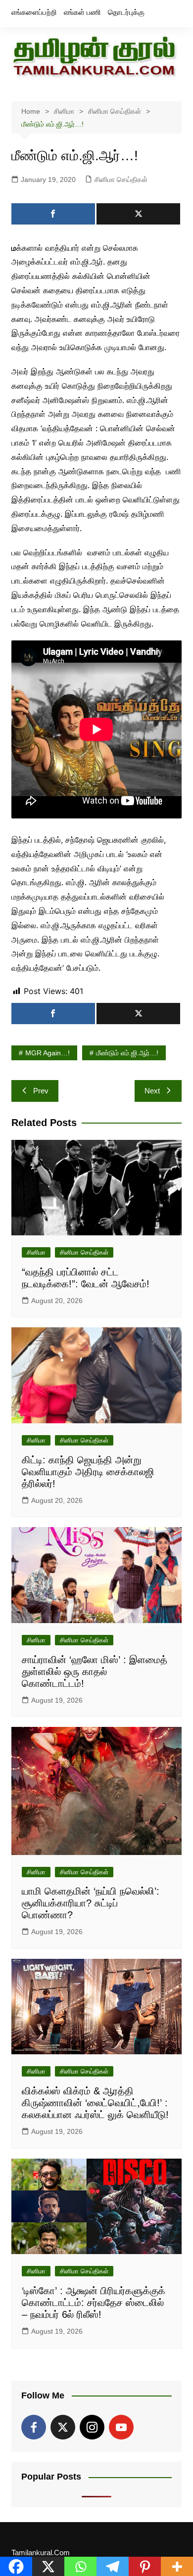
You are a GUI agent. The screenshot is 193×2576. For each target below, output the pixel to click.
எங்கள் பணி (82, 12)
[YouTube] (121, 2427)
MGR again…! (48, 1053)
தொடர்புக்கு (126, 12)
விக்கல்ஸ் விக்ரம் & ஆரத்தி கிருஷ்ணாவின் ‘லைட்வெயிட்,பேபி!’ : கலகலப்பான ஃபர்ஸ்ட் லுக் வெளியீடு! (95, 2103)
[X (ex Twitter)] (63, 2427)
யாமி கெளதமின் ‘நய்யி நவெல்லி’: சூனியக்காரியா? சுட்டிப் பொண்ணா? (91, 1903)
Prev (41, 1091)
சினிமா (36, 1252)
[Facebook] (34, 2427)
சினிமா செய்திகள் (121, 180)
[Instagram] (92, 2427)
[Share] (53, 214)
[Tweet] (138, 214)
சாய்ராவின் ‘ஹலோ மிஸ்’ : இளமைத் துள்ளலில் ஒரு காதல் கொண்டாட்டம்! (95, 1672)
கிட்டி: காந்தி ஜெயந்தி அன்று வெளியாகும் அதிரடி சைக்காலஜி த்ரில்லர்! (88, 1472)
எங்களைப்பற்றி (34, 12)
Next (152, 1091)
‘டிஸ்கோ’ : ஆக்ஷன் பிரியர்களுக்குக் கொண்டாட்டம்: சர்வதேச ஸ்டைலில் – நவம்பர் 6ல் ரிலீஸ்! (94, 2303)
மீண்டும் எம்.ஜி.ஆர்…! (127, 1053)
